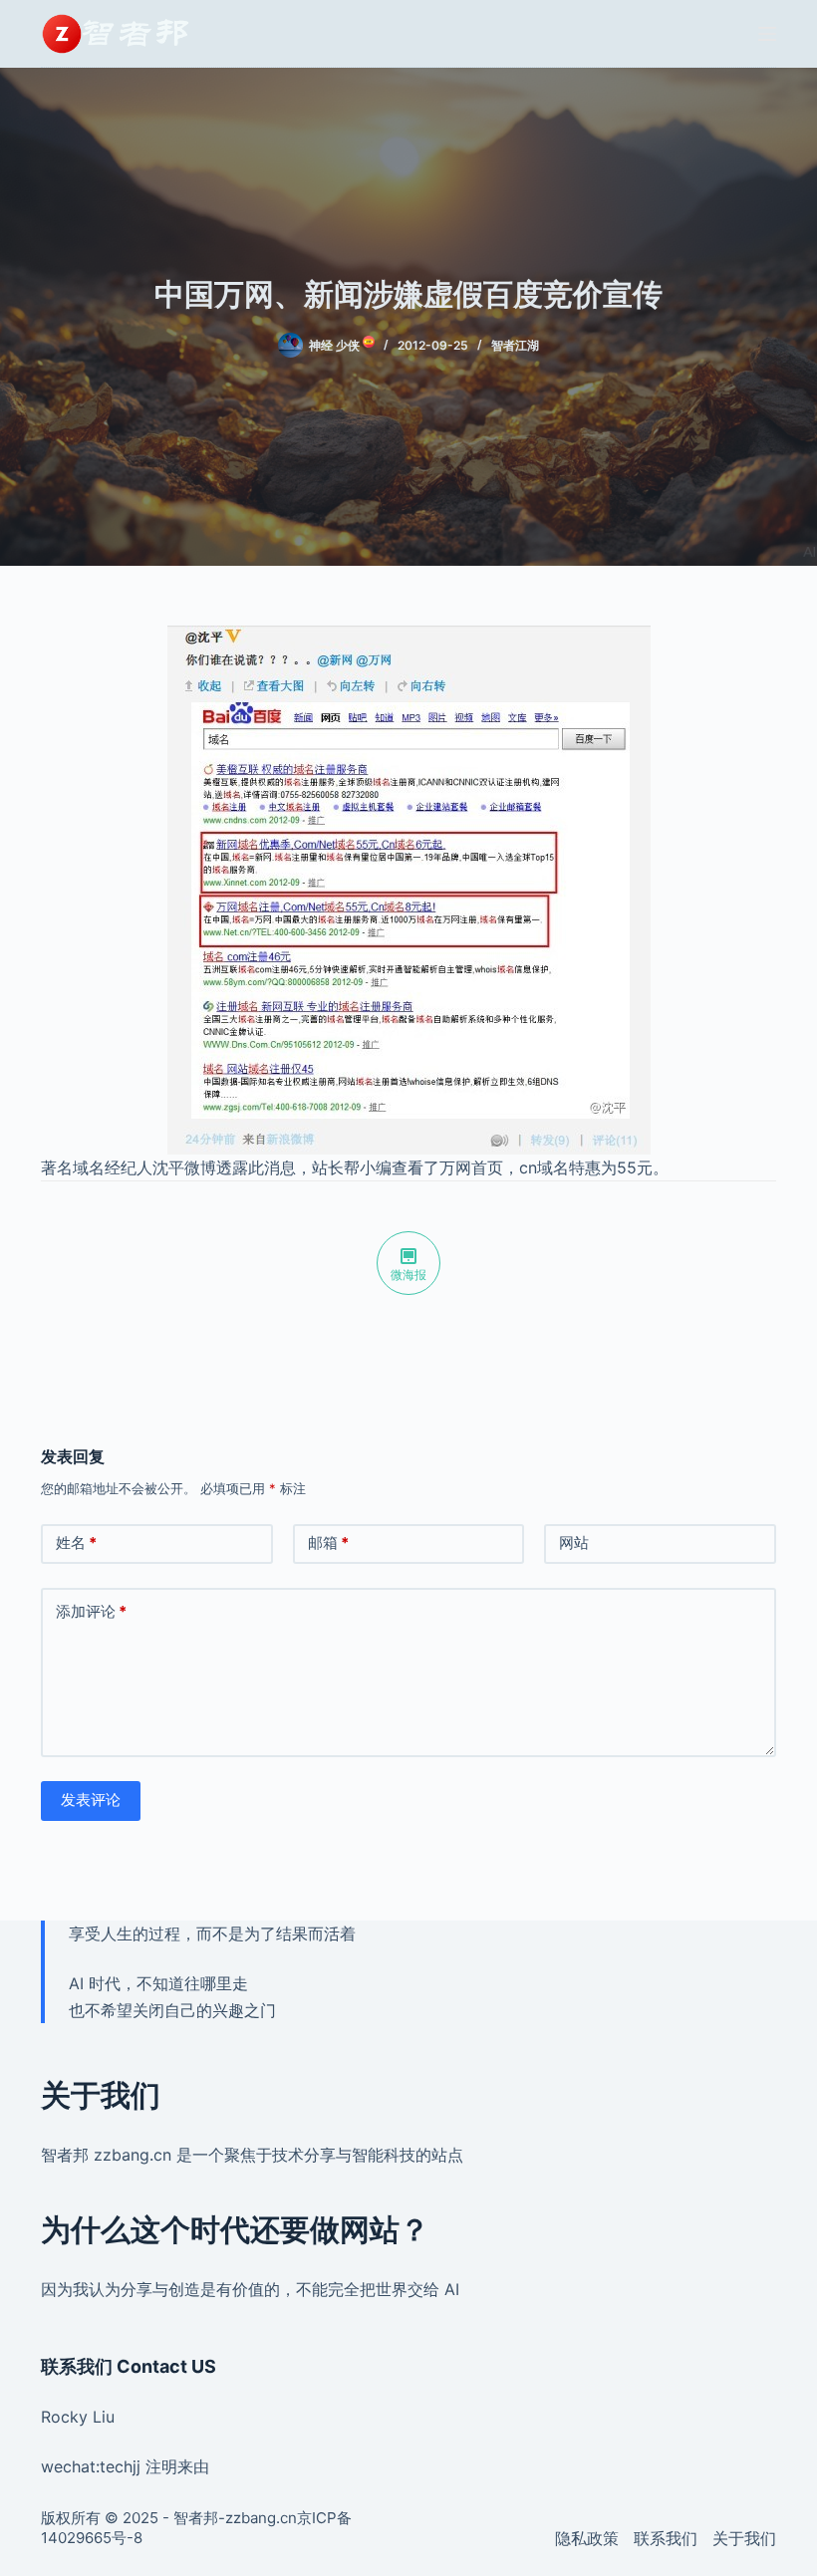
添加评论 (91, 1611)
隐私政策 (587, 2538)
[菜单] (767, 34)
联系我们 (666, 2538)
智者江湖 (515, 345)
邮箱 (328, 1543)
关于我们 (744, 2538)
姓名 (76, 1543)
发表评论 (91, 1800)
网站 (574, 1543)
